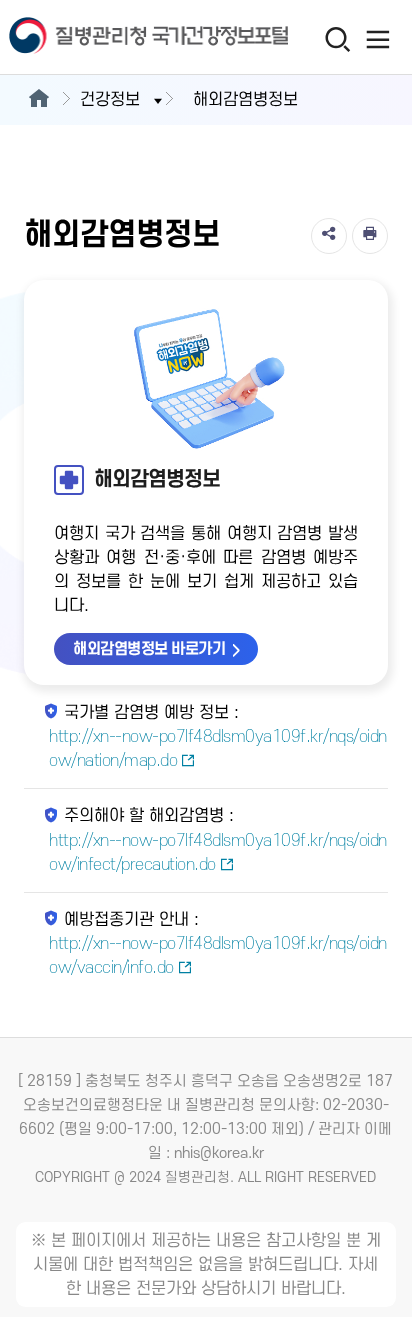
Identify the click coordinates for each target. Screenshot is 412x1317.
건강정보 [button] (110, 100)
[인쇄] (370, 236)
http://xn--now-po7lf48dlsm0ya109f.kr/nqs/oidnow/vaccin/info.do (218, 956)
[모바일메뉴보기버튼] (378, 39)
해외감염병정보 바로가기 (149, 649)
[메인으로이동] (38, 100)
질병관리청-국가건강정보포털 (103, 37)
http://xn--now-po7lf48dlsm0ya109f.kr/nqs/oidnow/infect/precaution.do (218, 853)
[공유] (329, 236)
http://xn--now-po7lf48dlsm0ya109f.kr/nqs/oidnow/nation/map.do (218, 749)
